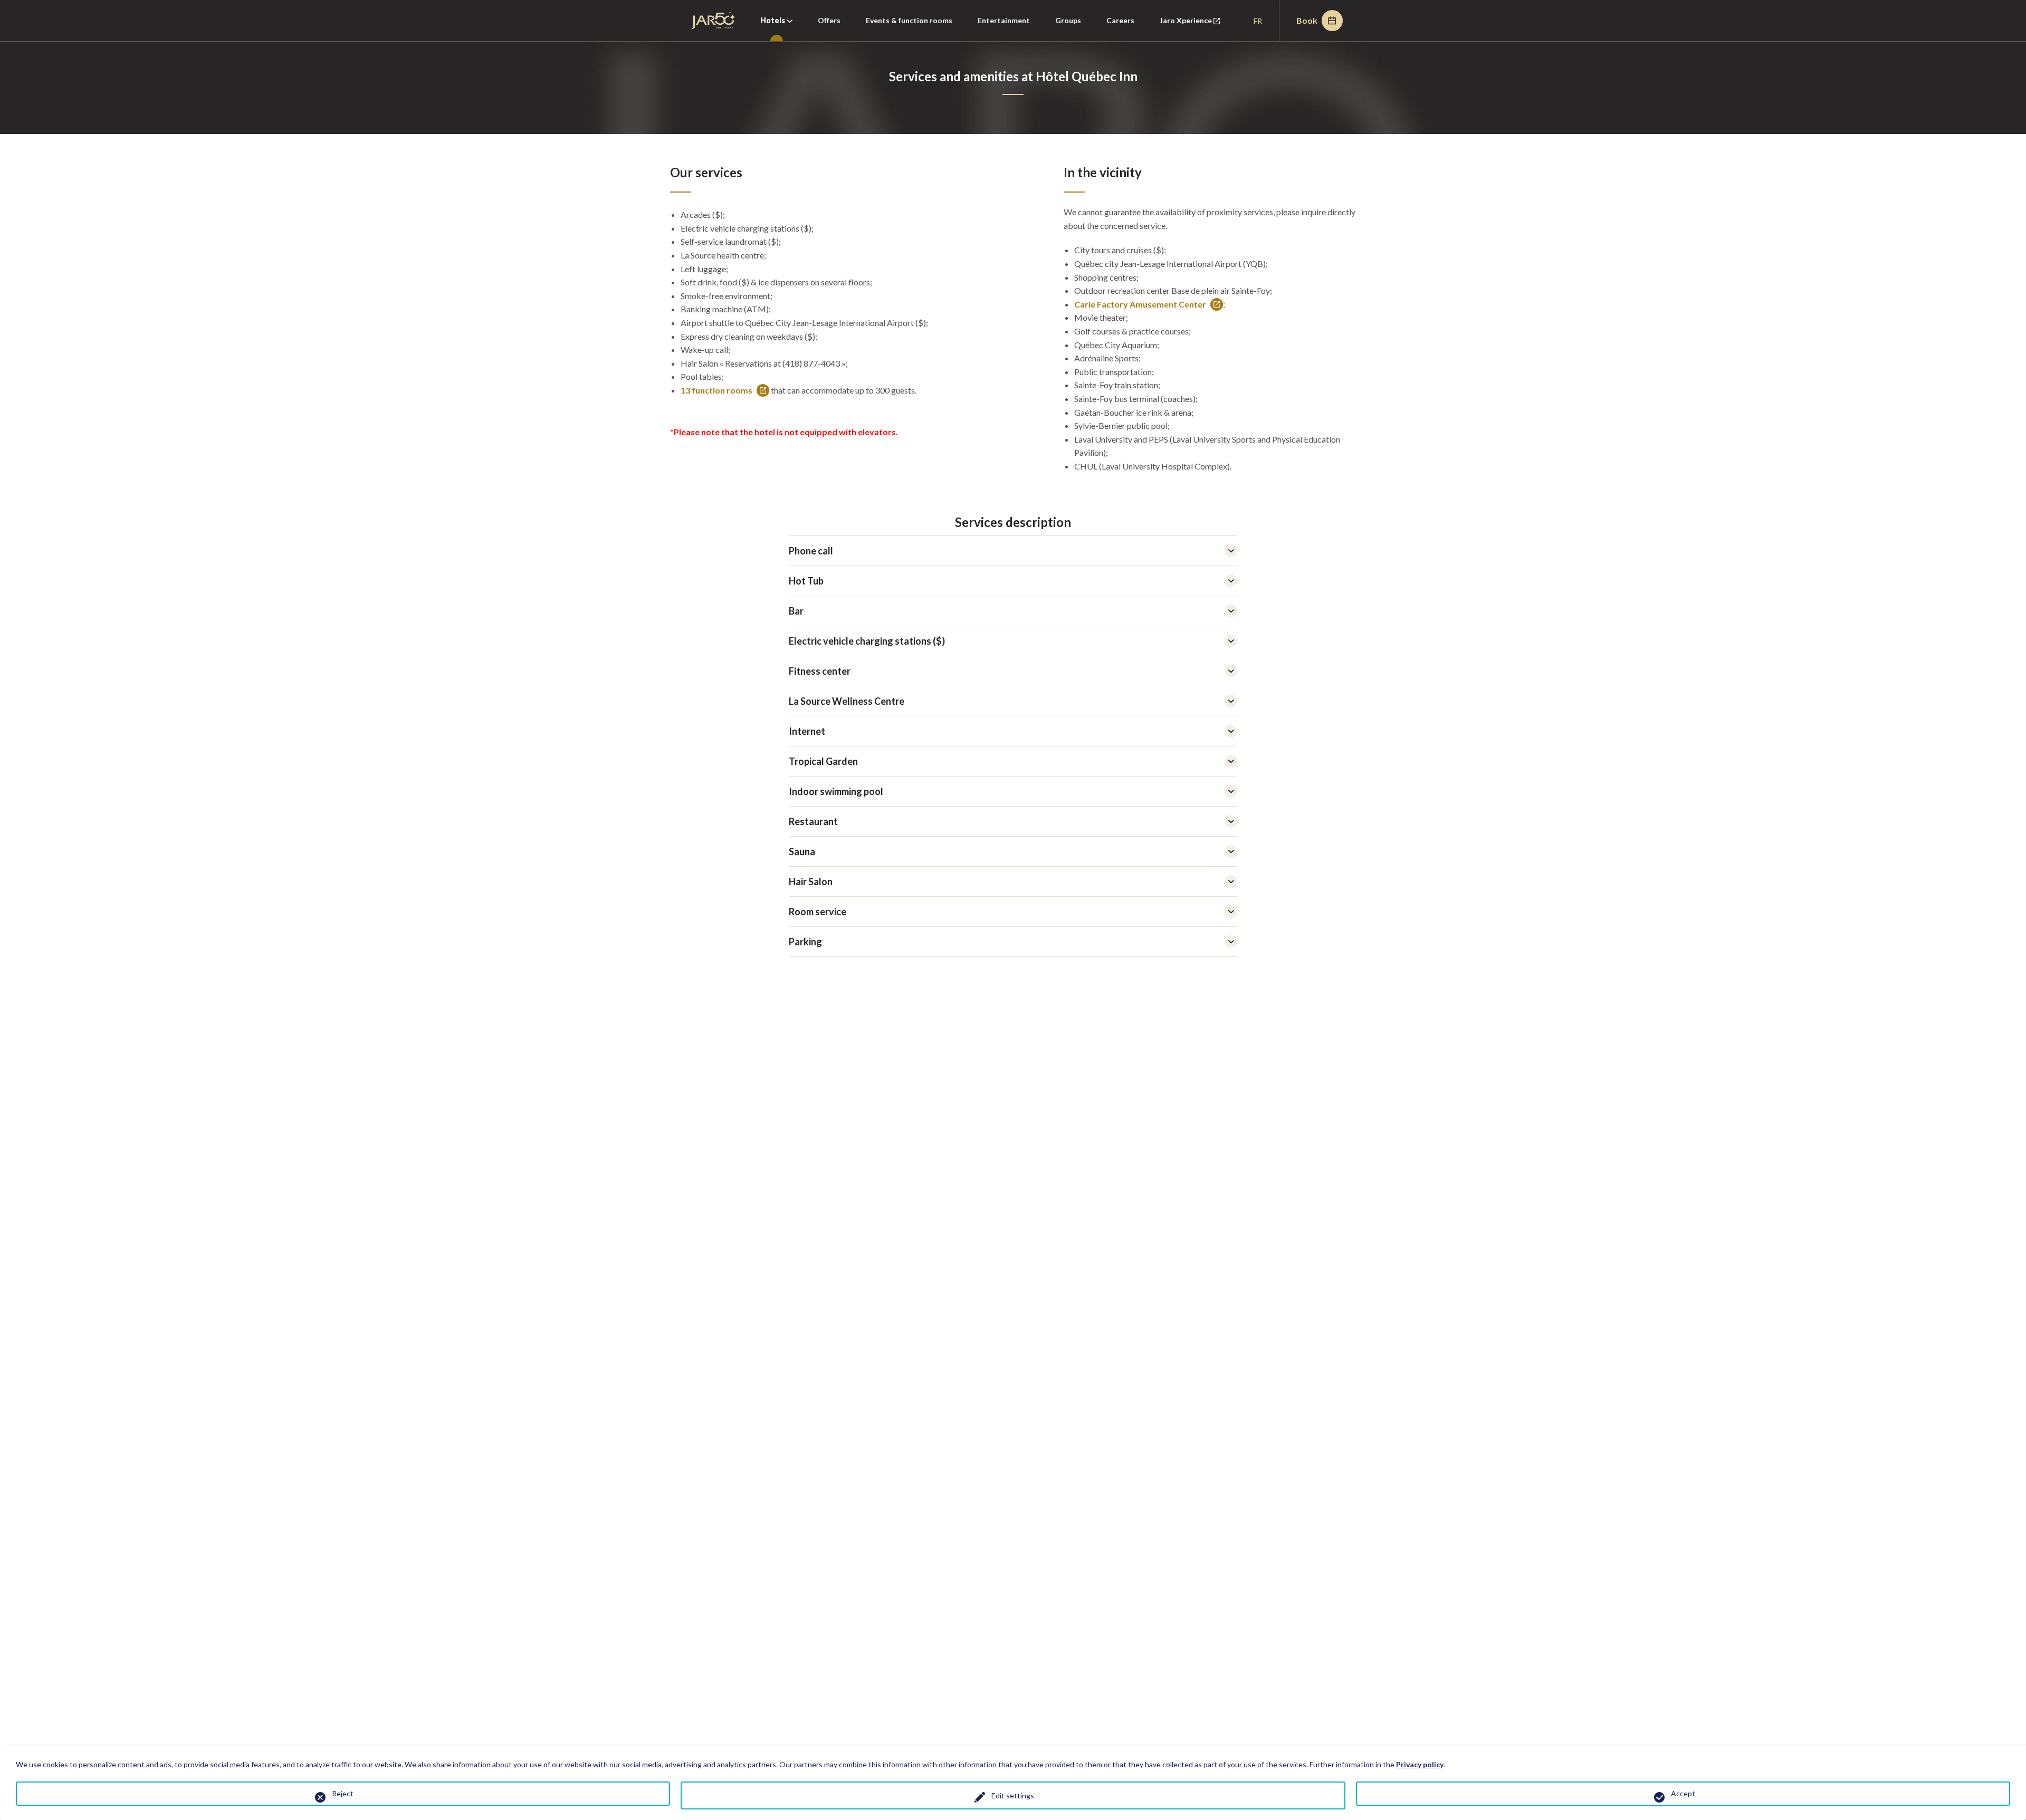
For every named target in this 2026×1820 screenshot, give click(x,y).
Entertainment (1004, 20)
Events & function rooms (909, 20)
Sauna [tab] (802, 851)
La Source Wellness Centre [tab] (847, 701)
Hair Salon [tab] (811, 882)
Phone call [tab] (811, 551)
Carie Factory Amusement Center (1140, 305)
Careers (1120, 20)
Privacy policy (1420, 1764)
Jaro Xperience (1196, 28)
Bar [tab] (796, 611)
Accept (1683, 1793)
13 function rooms (716, 391)
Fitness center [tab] (820, 671)
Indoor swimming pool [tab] (836, 791)
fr (1258, 21)
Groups (1068, 20)
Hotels (773, 20)
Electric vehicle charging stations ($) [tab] (867, 641)
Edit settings (1013, 1795)
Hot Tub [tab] (806, 581)
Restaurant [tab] (813, 821)
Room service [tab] (818, 912)
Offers (829, 20)
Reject (343, 1793)
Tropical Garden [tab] (823, 761)
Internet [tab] (807, 731)
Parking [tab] (805, 942)
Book (1307, 20)
